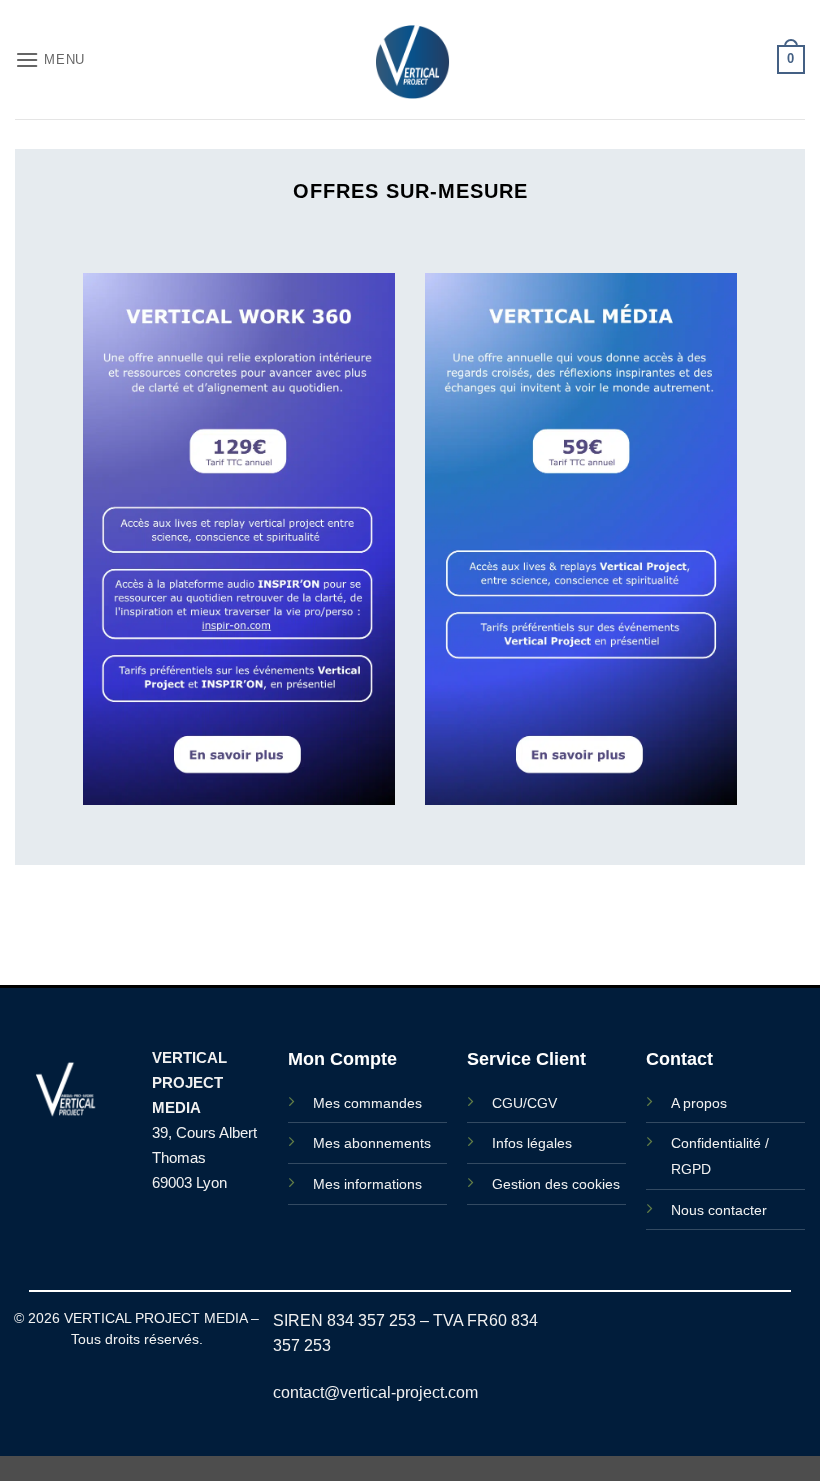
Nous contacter (719, 1210)
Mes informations (367, 1184)
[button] (50, 59)
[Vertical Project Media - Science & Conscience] (410, 59)
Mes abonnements (372, 1143)
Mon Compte (342, 1059)
